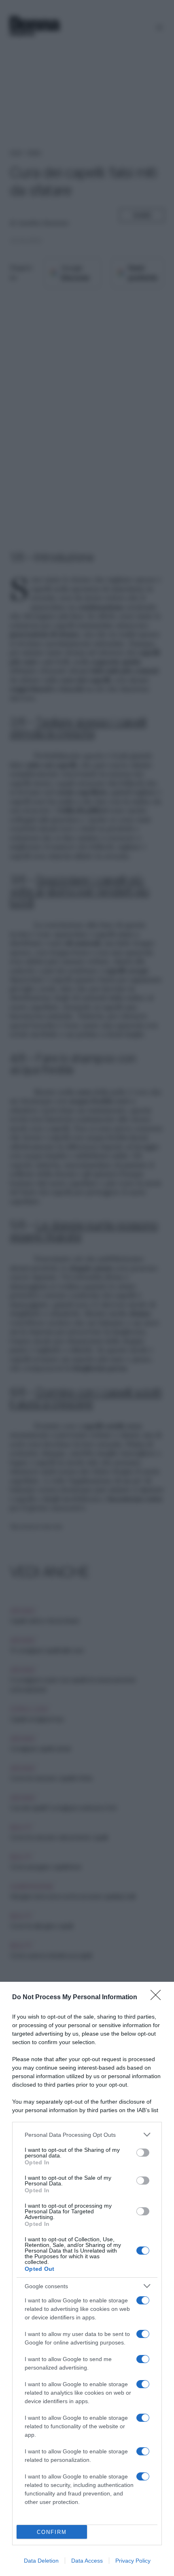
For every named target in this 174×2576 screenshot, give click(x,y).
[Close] (158, 1998)
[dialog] (87, 2279)
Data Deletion (41, 2561)
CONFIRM (52, 2532)
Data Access (87, 2561)
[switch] (143, 2153)
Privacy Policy (133, 2561)
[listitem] (87, 2135)
